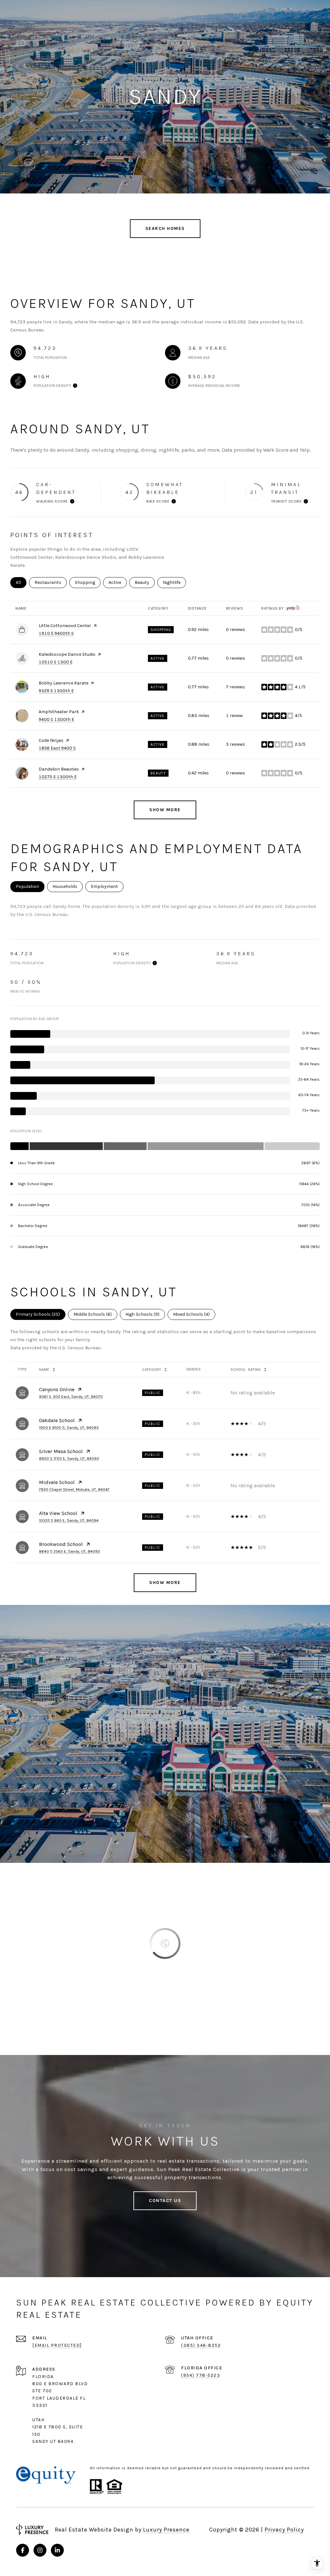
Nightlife (174, 582)
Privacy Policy (284, 2530)
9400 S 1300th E (56, 719)
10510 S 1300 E (56, 662)
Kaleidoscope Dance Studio (67, 654)
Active (118, 582)
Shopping (88, 582)
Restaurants (51, 582)
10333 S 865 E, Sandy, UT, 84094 (69, 1520)
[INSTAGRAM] (40, 2550)
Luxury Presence (166, 2530)
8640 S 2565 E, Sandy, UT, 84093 (69, 1551)
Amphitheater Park (59, 712)
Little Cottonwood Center (65, 626)
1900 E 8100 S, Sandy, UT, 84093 (69, 1428)
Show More (165, 1583)
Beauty (145, 582)
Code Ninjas (51, 740)
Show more (165, 810)
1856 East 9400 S (57, 748)
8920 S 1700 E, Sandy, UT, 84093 (69, 1459)
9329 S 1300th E (56, 691)
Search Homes (165, 228)
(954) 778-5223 (201, 2375)
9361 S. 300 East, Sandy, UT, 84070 (71, 1397)
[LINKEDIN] (57, 2550)
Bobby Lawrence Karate (63, 683)
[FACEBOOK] (23, 2550)
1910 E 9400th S (56, 633)
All (21, 582)
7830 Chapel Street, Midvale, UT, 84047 (74, 1490)
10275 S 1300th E (58, 777)
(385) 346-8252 (201, 2345)
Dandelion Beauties (59, 769)
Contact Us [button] (165, 2201)
